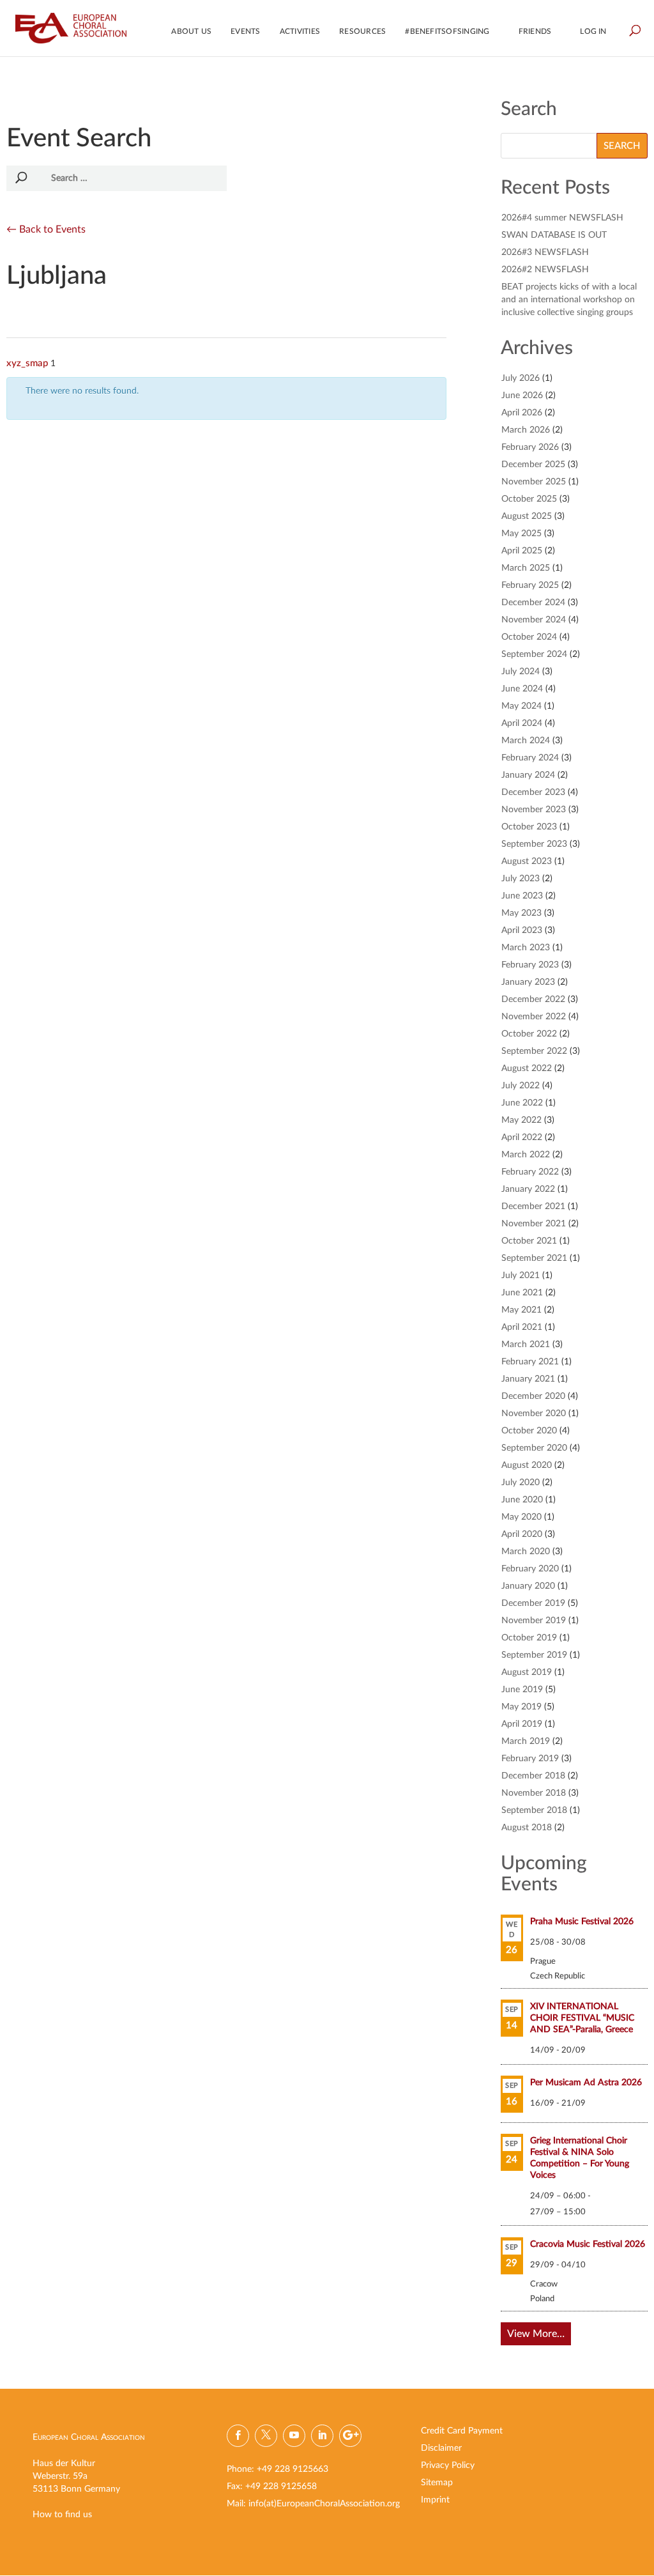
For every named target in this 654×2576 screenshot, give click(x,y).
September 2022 (534, 1051)
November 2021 (534, 1224)
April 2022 (522, 1138)
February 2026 (530, 447)
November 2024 (534, 620)
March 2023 (526, 948)
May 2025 (521, 534)
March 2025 (526, 568)
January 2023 (528, 982)
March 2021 (526, 1345)
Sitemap (437, 2483)
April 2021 (522, 1327)
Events (245, 31)
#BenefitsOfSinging (447, 31)
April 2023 (522, 930)
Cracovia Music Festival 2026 (588, 2244)
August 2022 (527, 1068)
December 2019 (533, 1603)
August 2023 (527, 861)
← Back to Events (46, 229)
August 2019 (527, 1672)
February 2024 (530, 758)
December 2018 (533, 1776)
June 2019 (522, 1690)
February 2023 (530, 965)
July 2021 (521, 1276)
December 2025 (533, 465)
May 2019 (521, 1707)
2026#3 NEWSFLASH (545, 252)
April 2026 (522, 413)
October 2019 (529, 1638)
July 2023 (521, 879)
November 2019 (534, 1621)
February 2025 (530, 585)
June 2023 (522, 896)
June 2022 (522, 1103)
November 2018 (534, 1793)
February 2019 (530, 1759)
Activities (300, 31)
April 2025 (522, 551)
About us (191, 31)
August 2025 (527, 516)
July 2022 (521, 1086)
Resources (362, 31)
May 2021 (521, 1310)
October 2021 (529, 1241)
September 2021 (534, 1258)
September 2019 (534, 1655)
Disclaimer (441, 2448)
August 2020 (527, 1465)
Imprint (435, 2500)
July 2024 (521, 672)
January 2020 (528, 1586)
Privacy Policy (448, 2465)
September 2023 (534, 844)
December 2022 (533, 999)
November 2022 (534, 1017)
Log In (593, 31)
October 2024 (529, 637)
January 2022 (528, 1189)
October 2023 (529, 827)
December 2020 (533, 1396)
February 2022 (530, 1172)
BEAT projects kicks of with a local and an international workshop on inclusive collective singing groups (569, 300)
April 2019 (522, 1724)
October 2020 (529, 1431)
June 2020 (522, 1500)
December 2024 (533, 603)
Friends (535, 31)
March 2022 (526, 1155)
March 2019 (526, 1741)
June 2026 (522, 396)
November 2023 (534, 810)
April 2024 (522, 723)
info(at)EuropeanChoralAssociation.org (324, 2504)
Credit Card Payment (462, 2431)
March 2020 (526, 1552)
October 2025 (529, 499)
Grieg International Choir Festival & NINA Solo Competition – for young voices (580, 2158)
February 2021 (530, 1362)
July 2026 (521, 378)
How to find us (62, 2515)
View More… (536, 2334)
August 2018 (527, 1828)
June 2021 (522, 1293)
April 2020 (522, 1534)
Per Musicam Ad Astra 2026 (586, 2083)
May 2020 (521, 1517)
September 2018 (534, 1810)
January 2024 (528, 775)
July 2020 (521, 1483)
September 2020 (534, 1448)
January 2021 (528, 1379)
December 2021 (533, 1207)
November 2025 (534, 482)
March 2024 (526, 741)
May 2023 (521, 913)
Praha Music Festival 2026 (582, 1922)
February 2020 (530, 1569)
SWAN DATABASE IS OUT (554, 235)
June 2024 (522, 689)
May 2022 (521, 1120)
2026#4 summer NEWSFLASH (562, 218)
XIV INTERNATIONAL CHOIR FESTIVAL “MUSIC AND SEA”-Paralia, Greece (582, 2018)
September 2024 (534, 654)
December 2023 (533, 792)
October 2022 (529, 1034)
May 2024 (521, 706)
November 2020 (534, 1414)
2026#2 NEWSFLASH (545, 270)
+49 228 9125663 (293, 2469)
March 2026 (526, 430)
